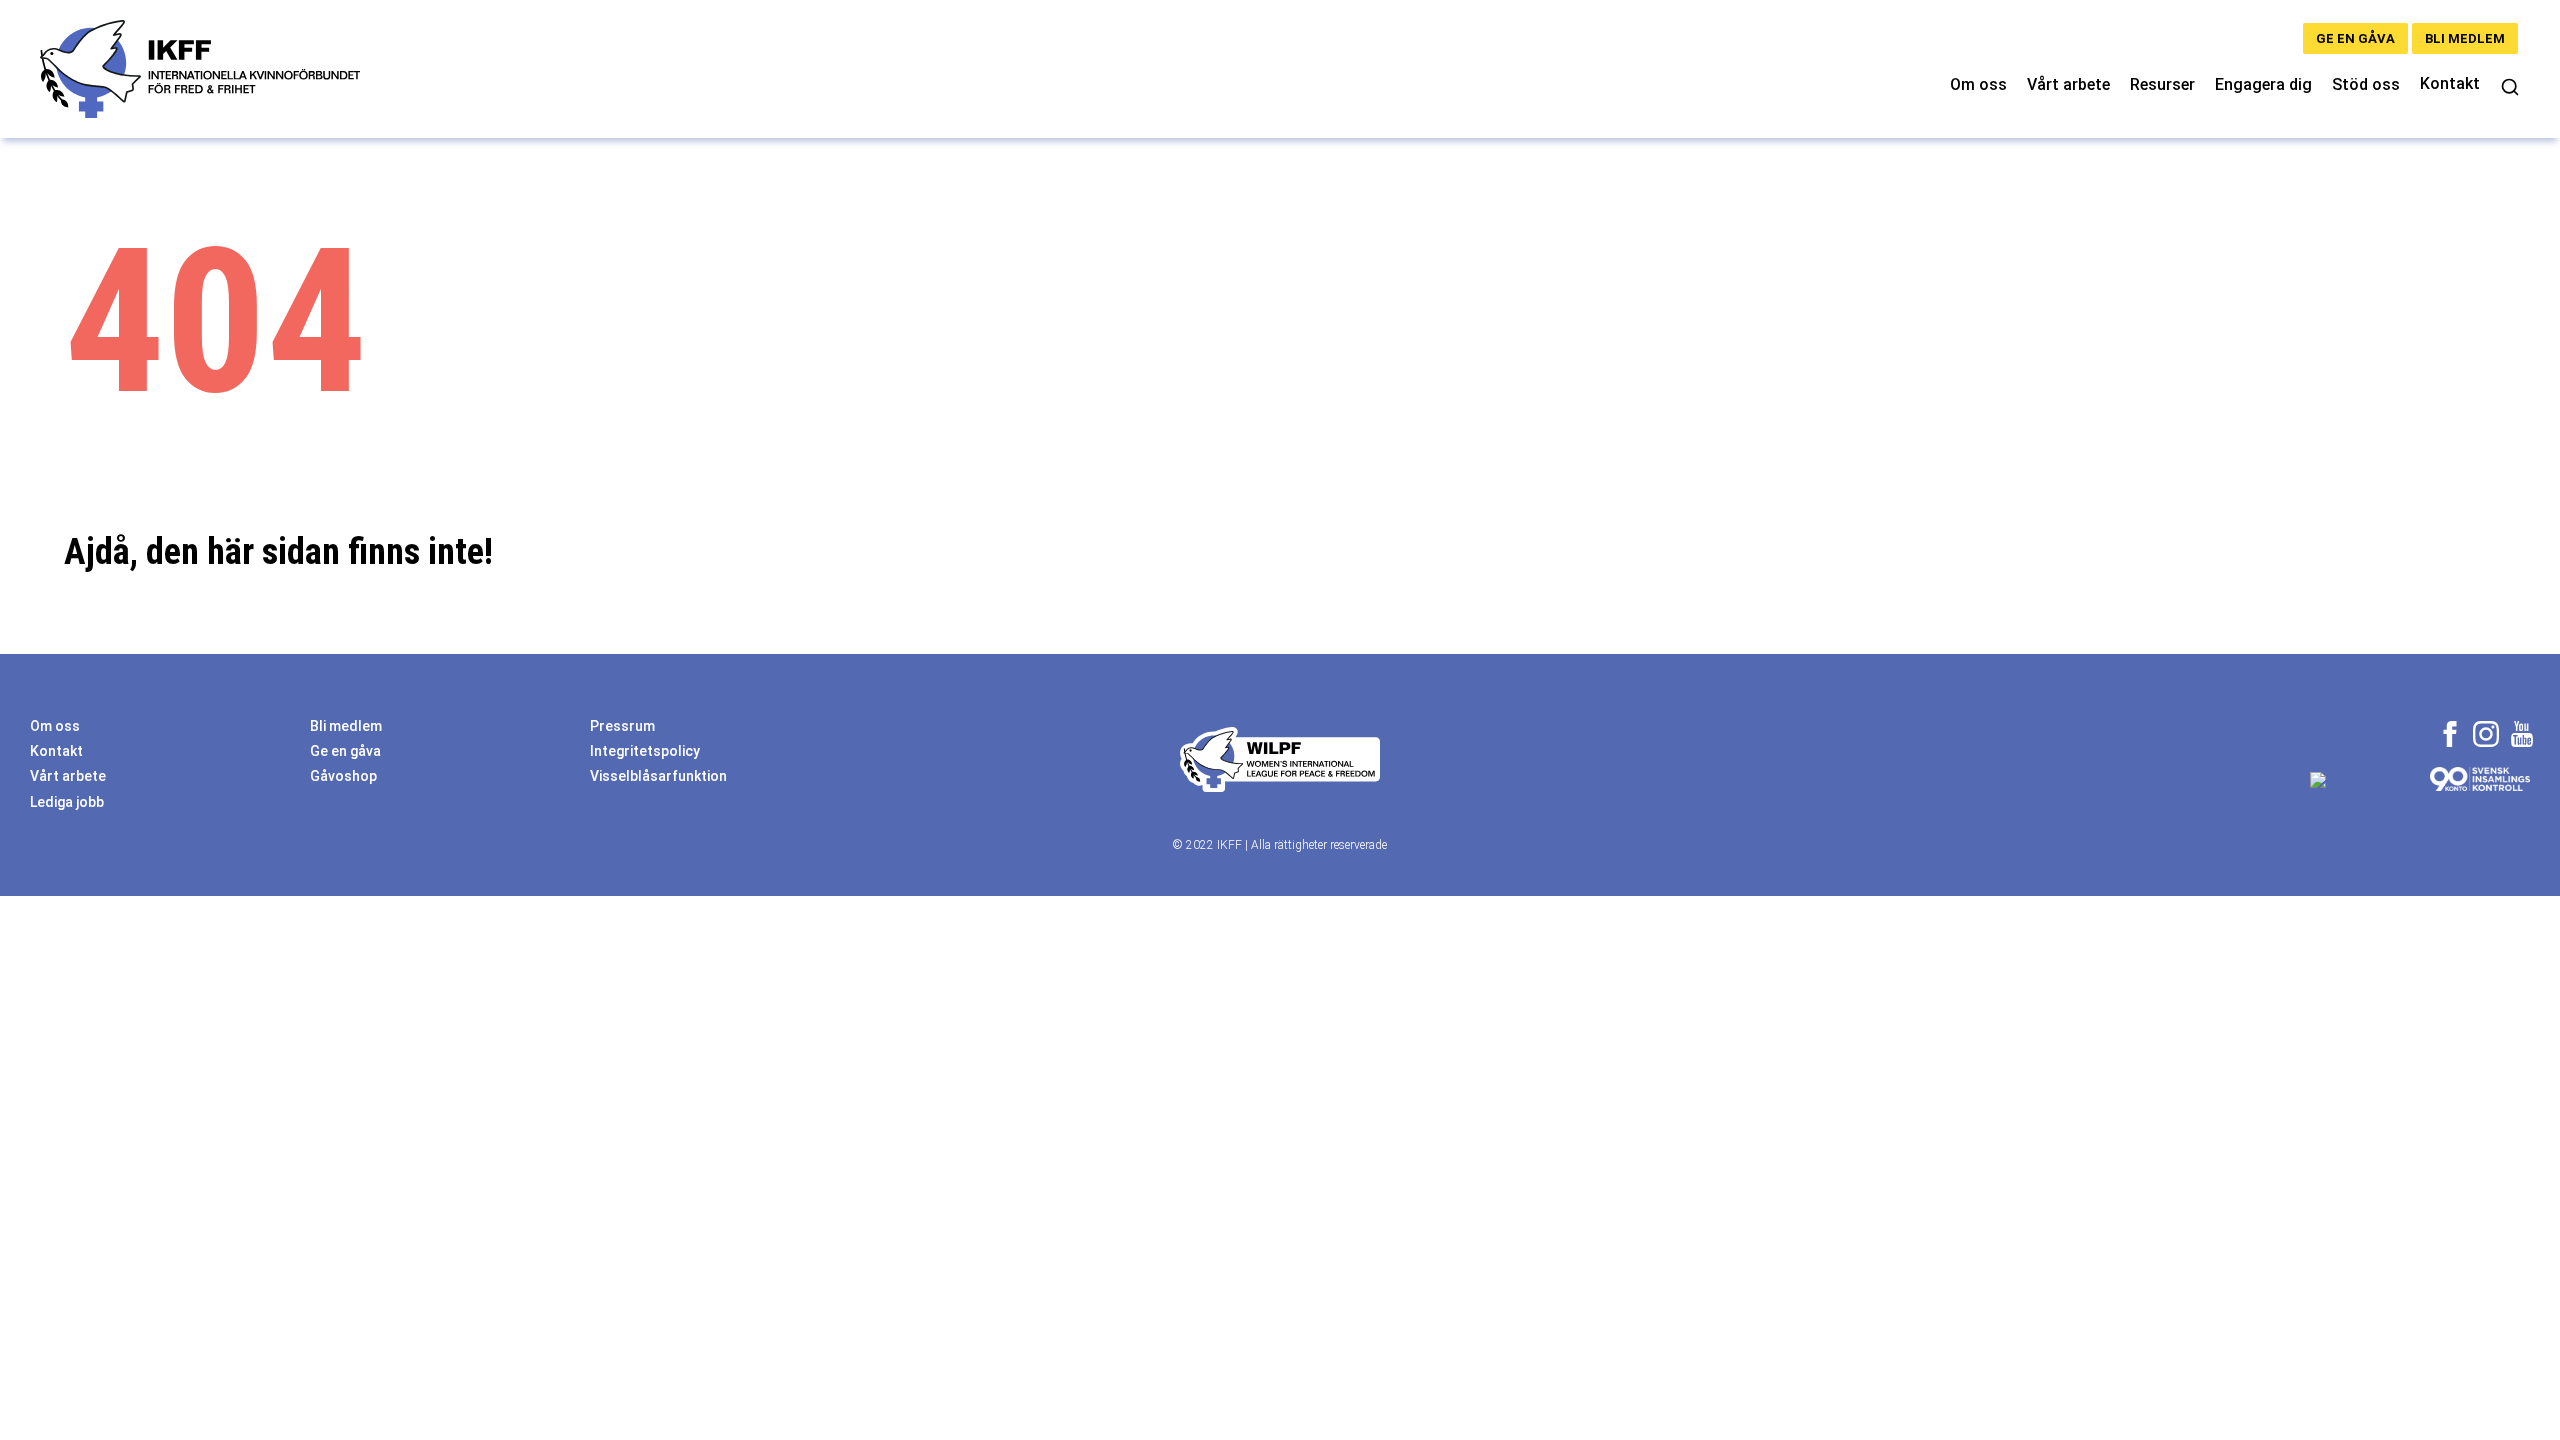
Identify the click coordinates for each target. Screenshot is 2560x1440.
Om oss (1978, 84)
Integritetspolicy (645, 751)
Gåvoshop (343, 776)
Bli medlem (2465, 38)
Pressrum (622, 726)
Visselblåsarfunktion (658, 776)
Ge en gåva (2355, 38)
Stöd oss (2366, 84)
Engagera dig (2263, 84)
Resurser (2162, 84)
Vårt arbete (2068, 84)
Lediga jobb (67, 802)
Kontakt (2450, 83)
